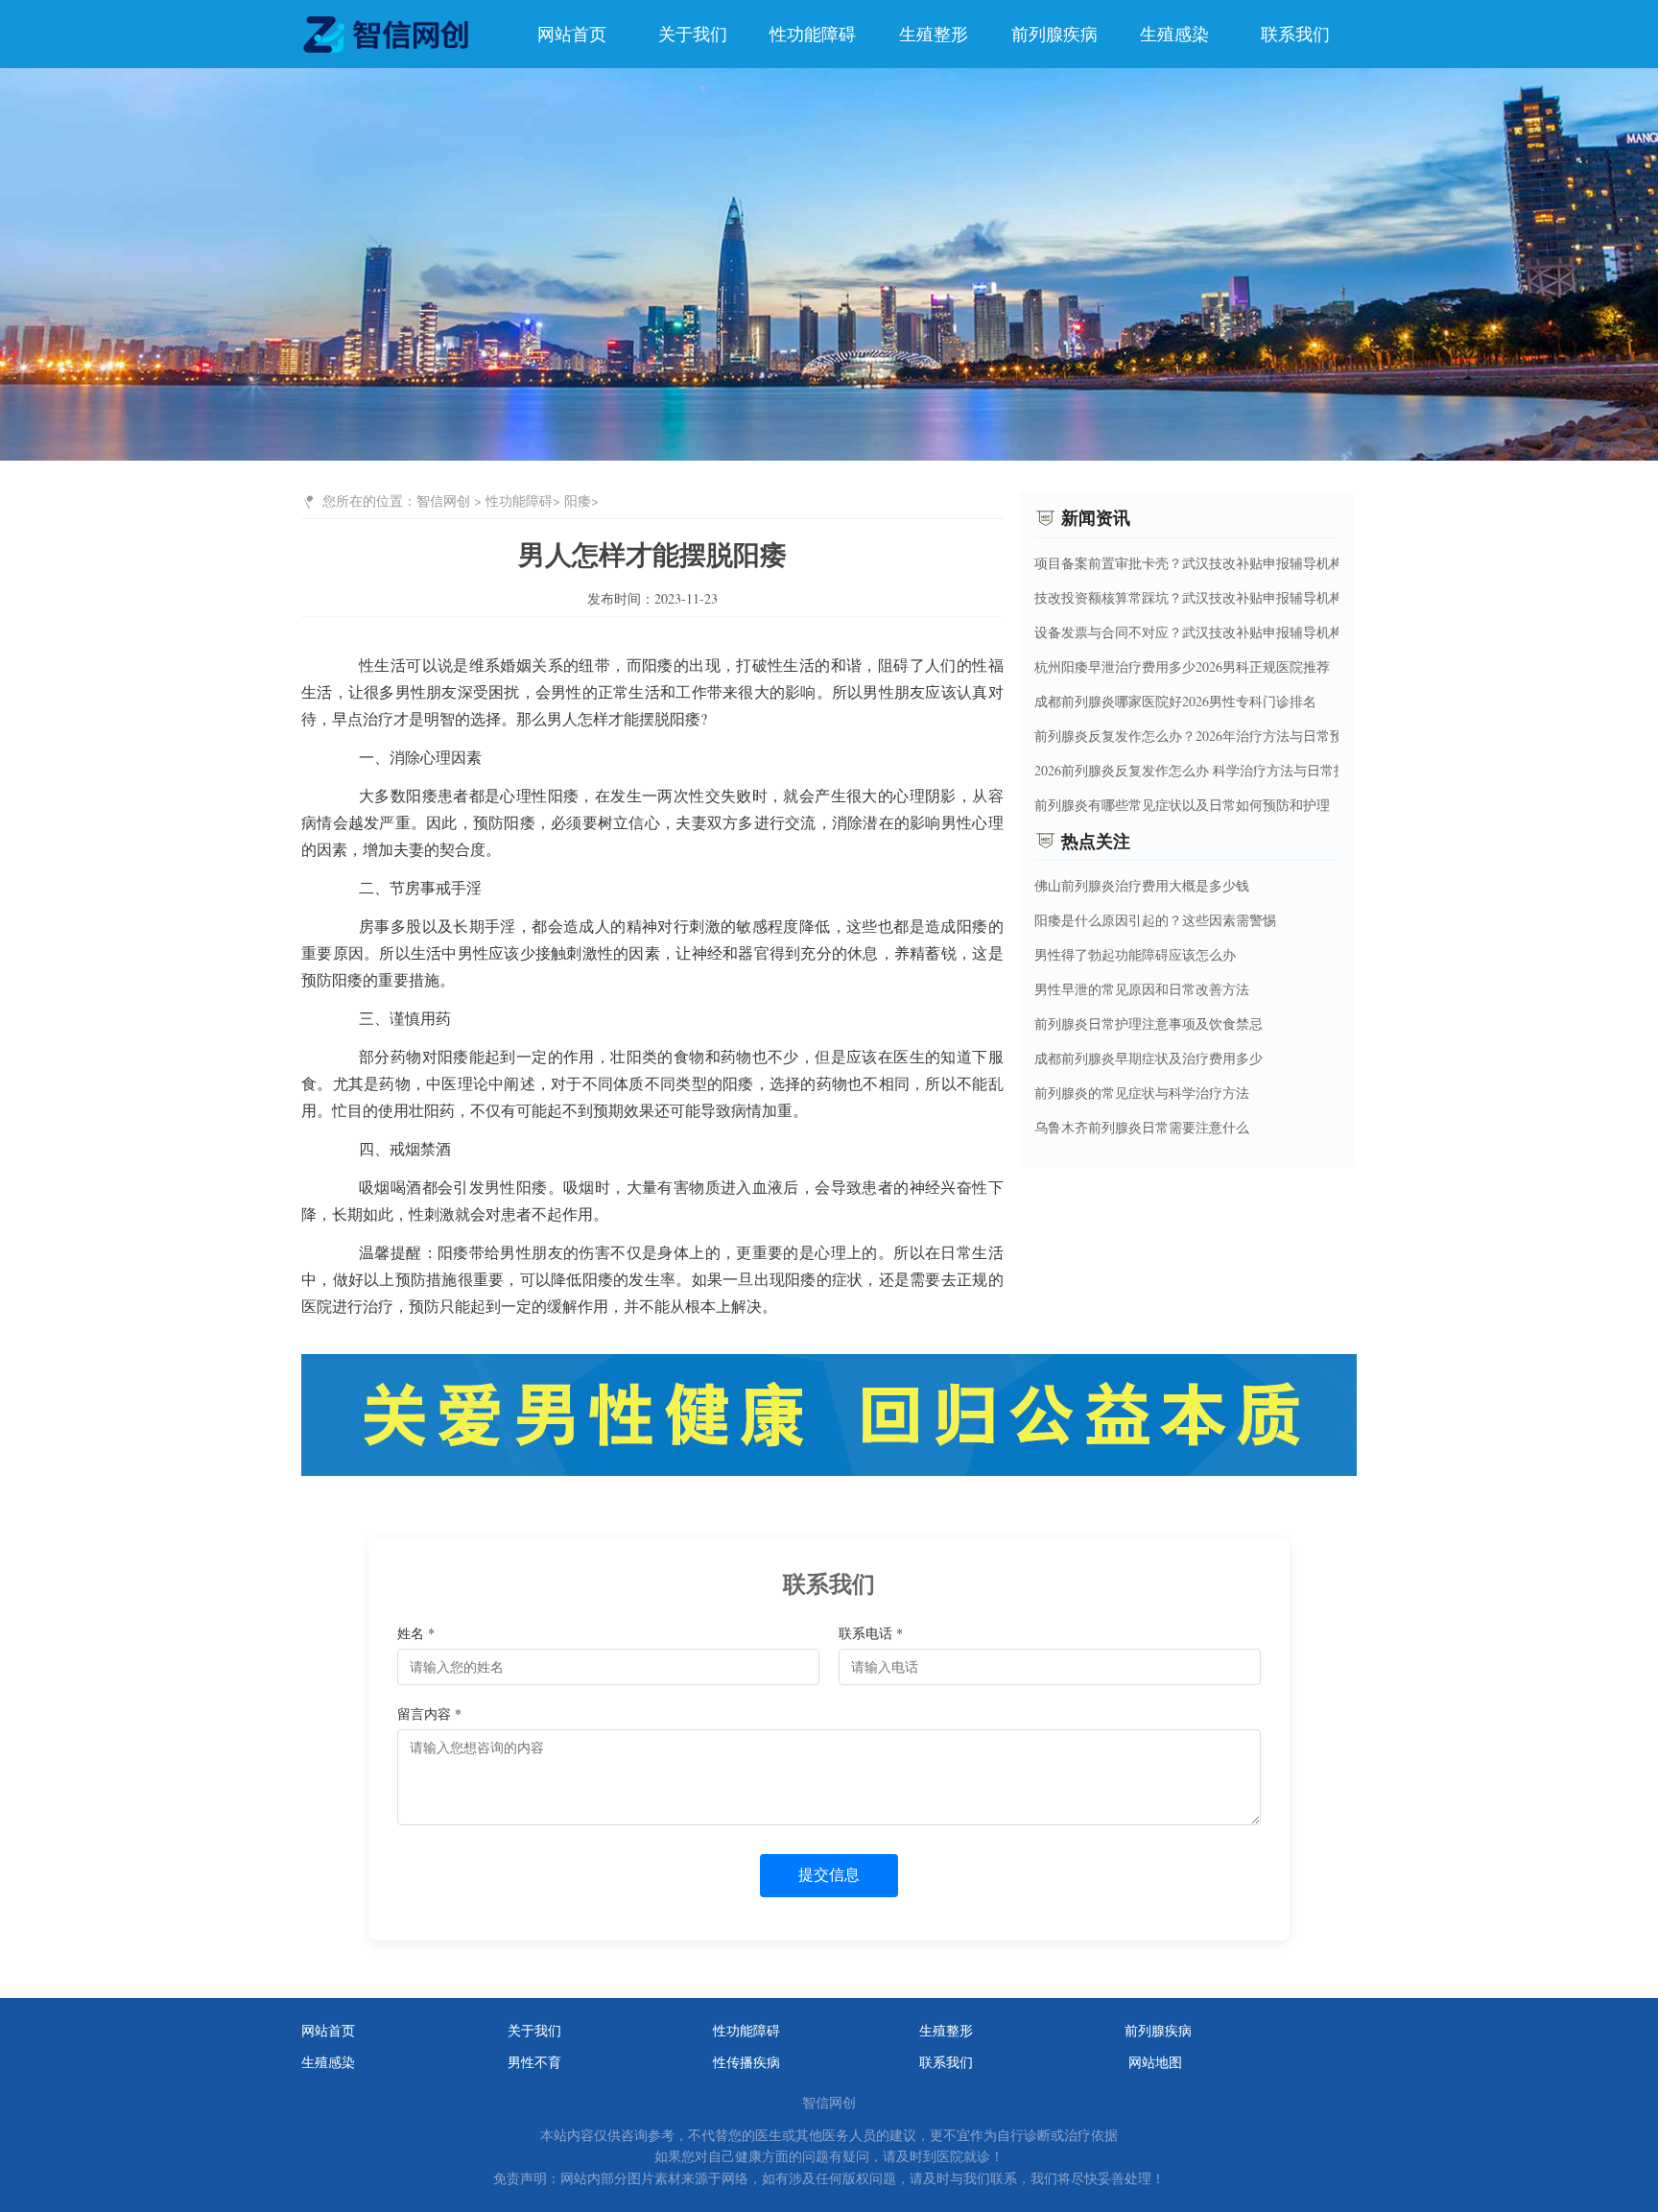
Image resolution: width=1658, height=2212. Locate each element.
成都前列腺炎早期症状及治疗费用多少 (1149, 1058)
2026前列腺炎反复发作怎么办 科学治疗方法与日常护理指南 (1211, 769)
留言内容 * (429, 1713)
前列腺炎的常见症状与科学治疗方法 (1142, 1093)
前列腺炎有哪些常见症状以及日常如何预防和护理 (1182, 804)
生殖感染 (1174, 34)
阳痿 (578, 500)
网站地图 (1155, 2062)
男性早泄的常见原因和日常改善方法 (1142, 989)
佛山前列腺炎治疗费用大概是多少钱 (1142, 885)
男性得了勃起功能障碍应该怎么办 (1135, 954)
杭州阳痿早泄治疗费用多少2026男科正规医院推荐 (1182, 666)
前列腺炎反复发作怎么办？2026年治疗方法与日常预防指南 (1209, 735)
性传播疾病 (746, 2062)
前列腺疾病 (1054, 34)
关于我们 (693, 34)
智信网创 (443, 500)
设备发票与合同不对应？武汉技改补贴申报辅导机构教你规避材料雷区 (1243, 631)
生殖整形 (934, 34)
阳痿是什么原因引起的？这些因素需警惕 (1155, 920)
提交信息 (829, 1875)
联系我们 (1295, 34)
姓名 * (416, 1633)
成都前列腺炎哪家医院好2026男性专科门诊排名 (1175, 700)
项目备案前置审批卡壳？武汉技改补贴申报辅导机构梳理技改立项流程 (1243, 562)
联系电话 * (871, 1633)
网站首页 (572, 34)
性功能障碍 (813, 34)
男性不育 (534, 2062)
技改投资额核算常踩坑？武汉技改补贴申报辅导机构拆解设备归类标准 (1243, 596)
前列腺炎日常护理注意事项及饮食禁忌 (1149, 1023)
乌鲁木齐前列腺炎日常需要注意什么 (1142, 1127)
